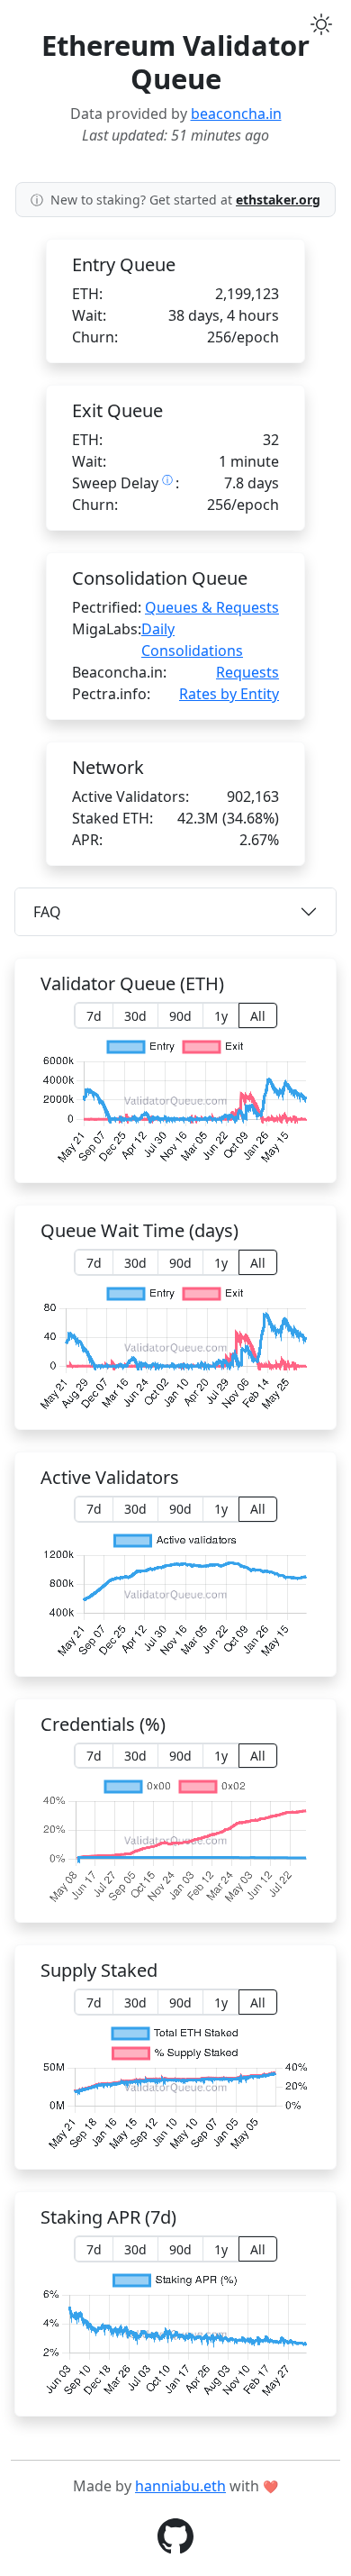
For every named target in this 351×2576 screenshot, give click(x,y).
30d (135, 1016)
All (258, 1016)
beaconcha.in (236, 114)
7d (94, 1016)
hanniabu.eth (180, 2486)
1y (221, 1016)
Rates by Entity (229, 694)
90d (180, 1016)
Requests (247, 672)
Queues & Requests (212, 607)
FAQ (47, 912)
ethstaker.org (278, 200)
